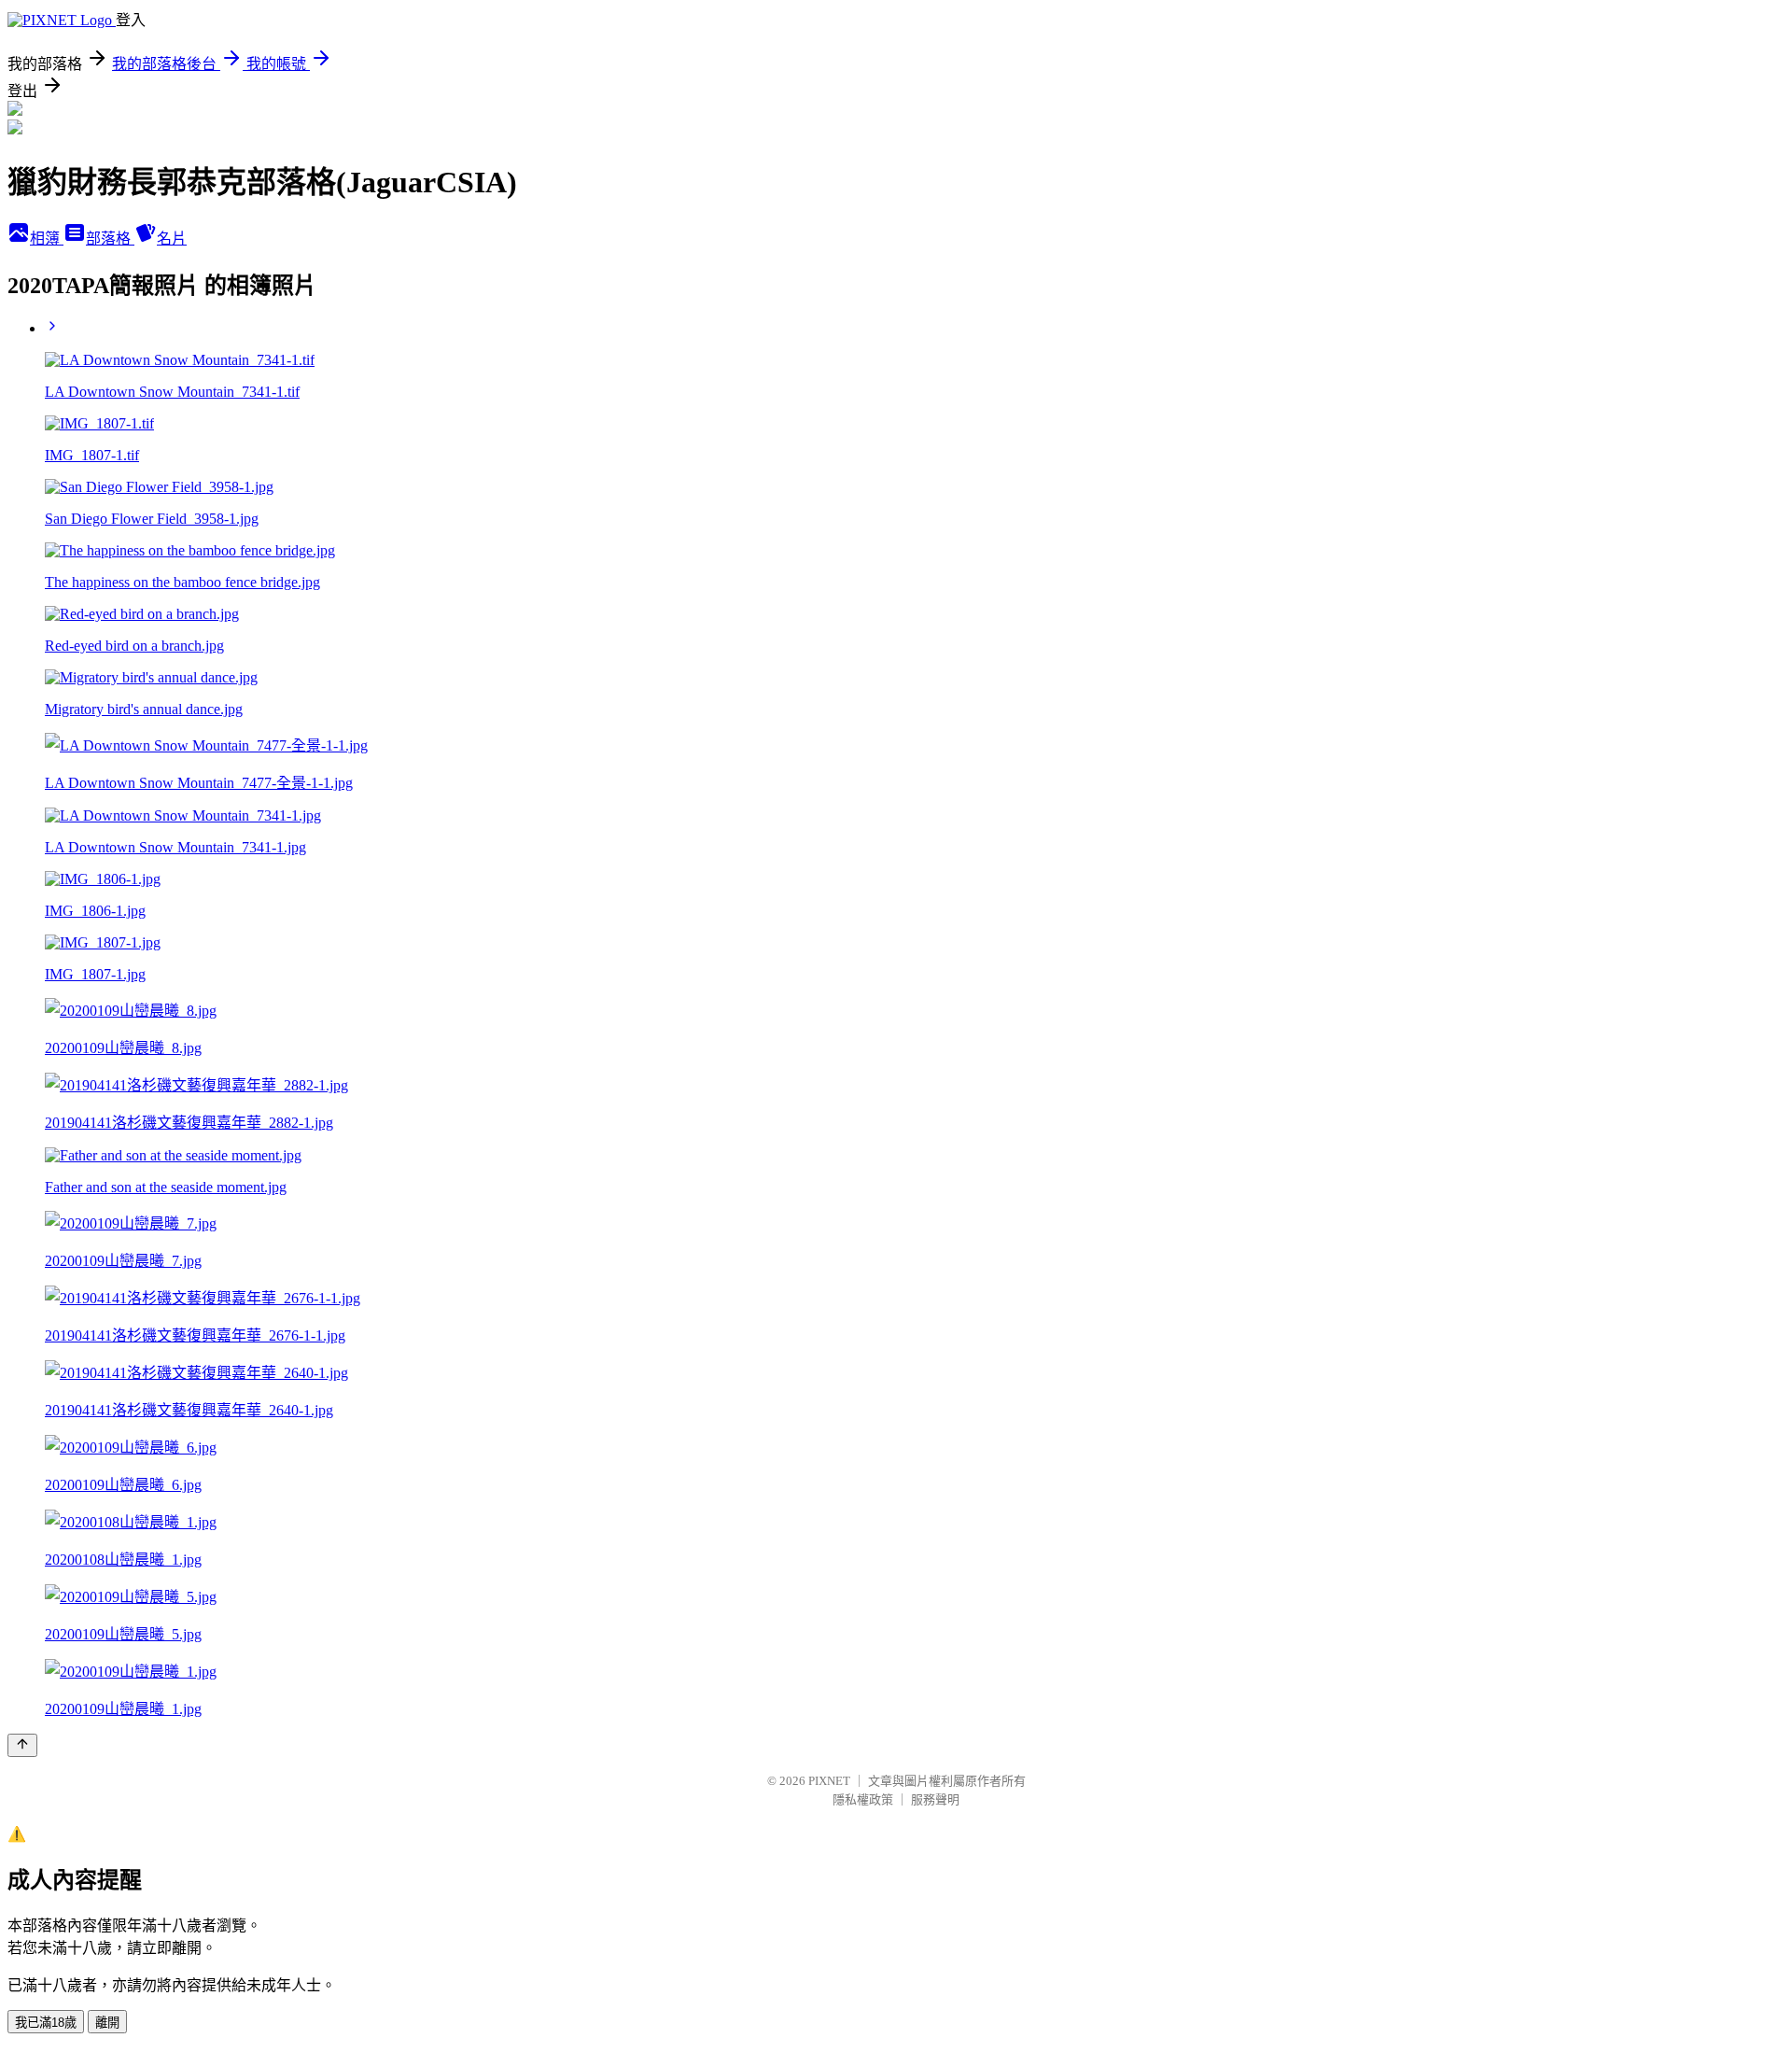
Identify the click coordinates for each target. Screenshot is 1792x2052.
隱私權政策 (863, 1799)
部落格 (110, 239)
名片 (172, 239)
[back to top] (22, 1745)
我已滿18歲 (46, 2023)
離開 (107, 2023)
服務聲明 (935, 1799)
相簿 (47, 239)
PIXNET (829, 1781)
